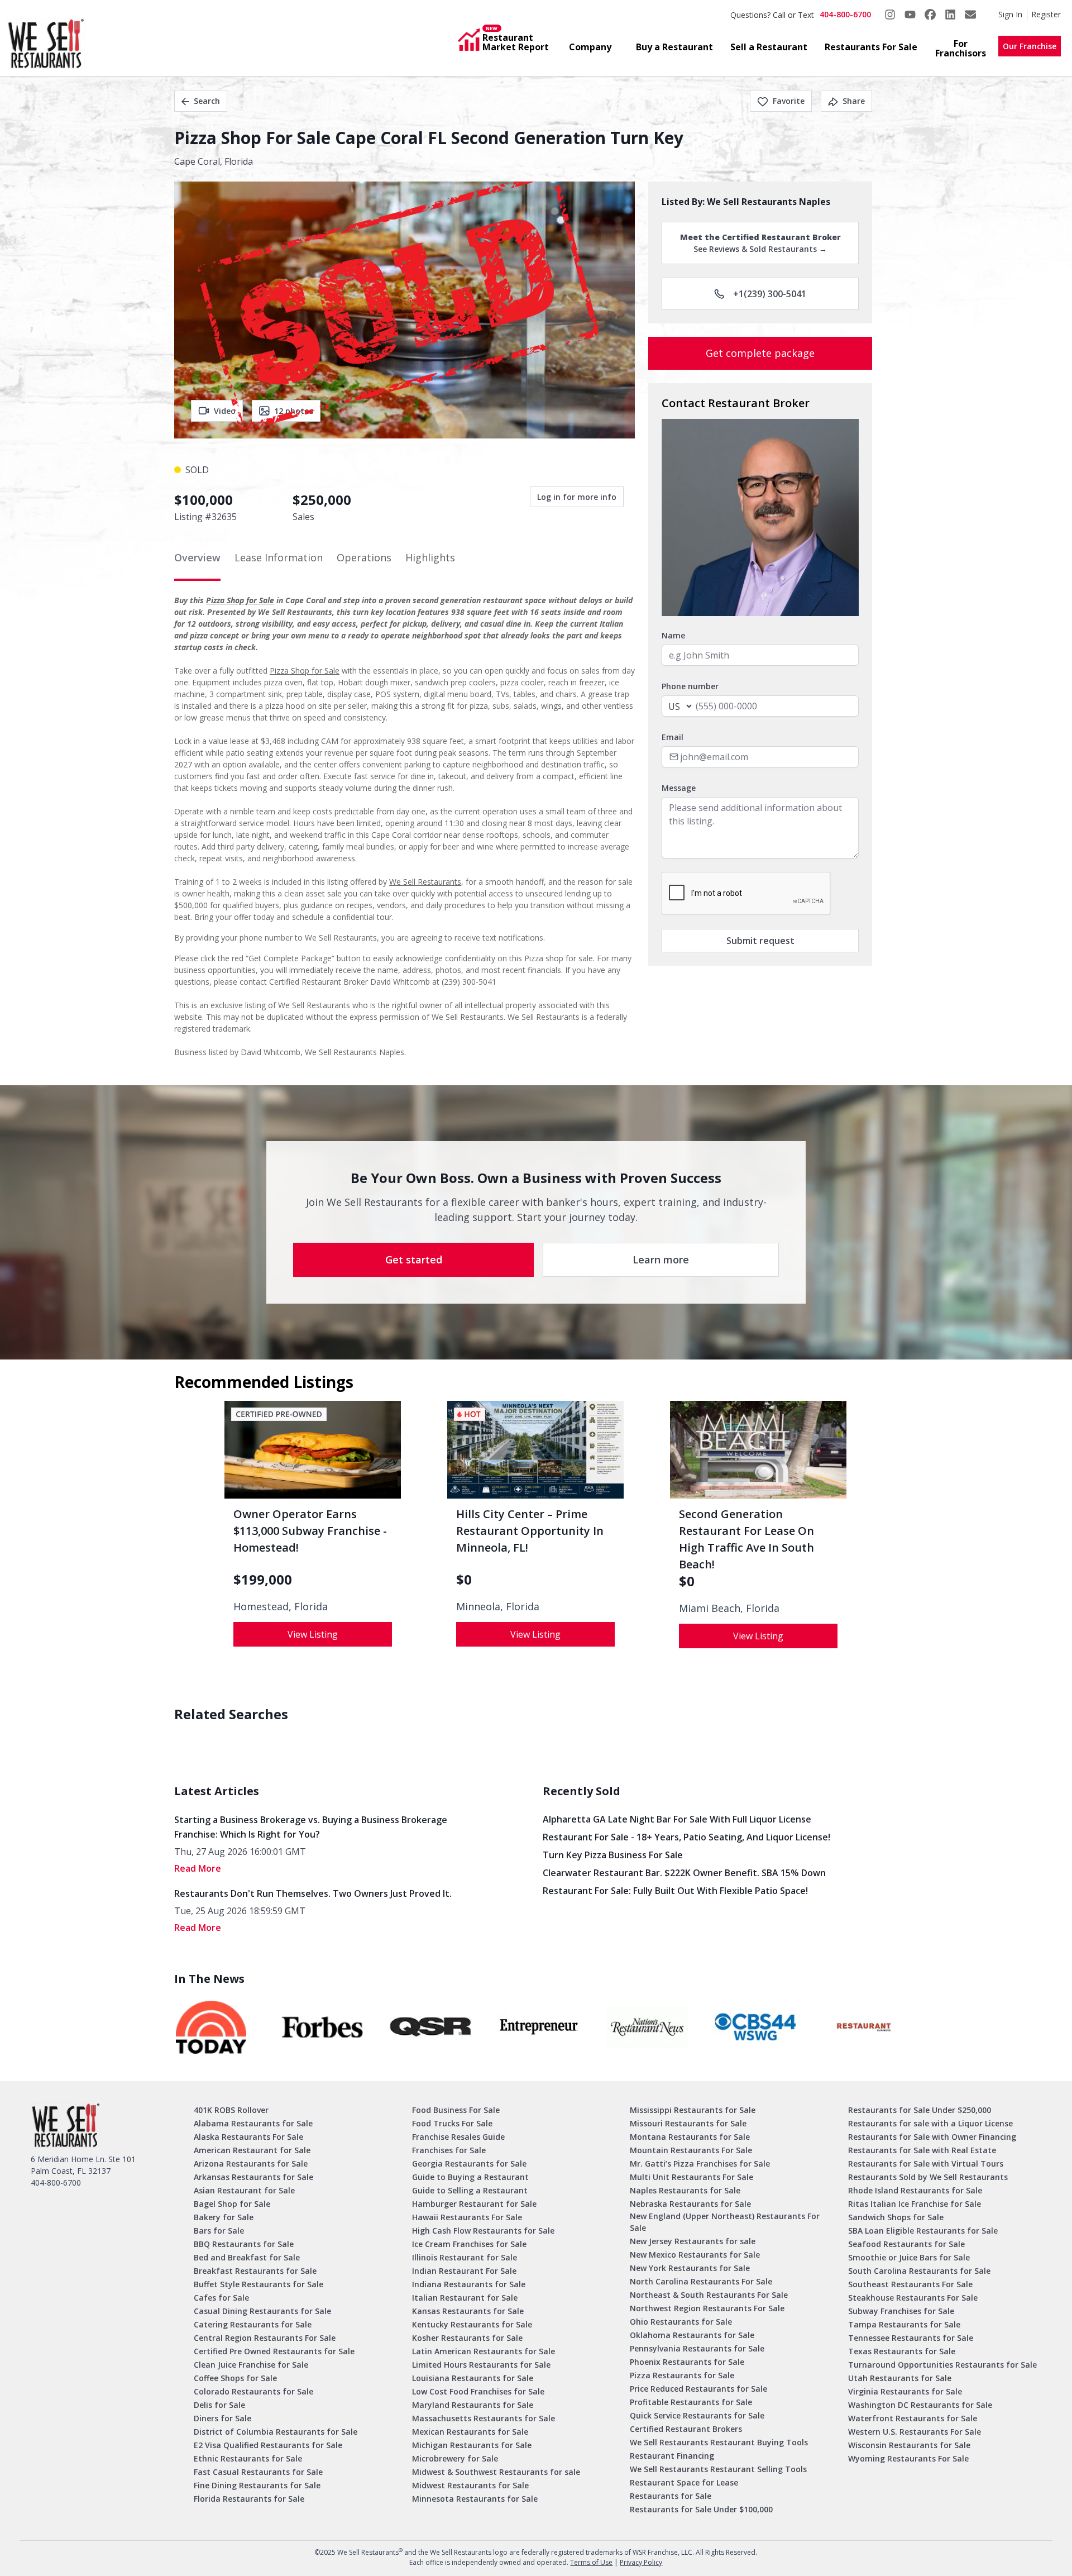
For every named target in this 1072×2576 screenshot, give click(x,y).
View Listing (313, 1634)
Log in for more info (577, 497)
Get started (414, 1260)
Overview (197, 557)
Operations (364, 557)
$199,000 (263, 1580)
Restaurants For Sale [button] (871, 47)
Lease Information (279, 557)
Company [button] (590, 47)
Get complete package (760, 353)
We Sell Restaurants (425, 882)
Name (673, 635)
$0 (464, 1580)
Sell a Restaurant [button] (769, 47)
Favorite (789, 101)
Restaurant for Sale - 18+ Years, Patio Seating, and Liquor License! (686, 1837)
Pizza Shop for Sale (240, 600)
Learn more (661, 1260)
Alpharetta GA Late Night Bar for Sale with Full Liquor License (677, 1819)
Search (207, 101)
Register (1046, 14)
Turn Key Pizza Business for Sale (613, 1855)
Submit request (760, 941)
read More (198, 1868)
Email (673, 737)
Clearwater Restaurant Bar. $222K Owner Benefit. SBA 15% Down (684, 1873)
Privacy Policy (641, 2562)
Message (679, 788)
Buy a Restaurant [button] (674, 47)
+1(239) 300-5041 (770, 294)
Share (854, 101)
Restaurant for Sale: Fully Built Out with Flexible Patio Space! (675, 1891)
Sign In (1010, 14)
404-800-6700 (845, 14)
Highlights (430, 557)
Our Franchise (1030, 46)
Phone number (690, 686)
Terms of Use (591, 2562)
